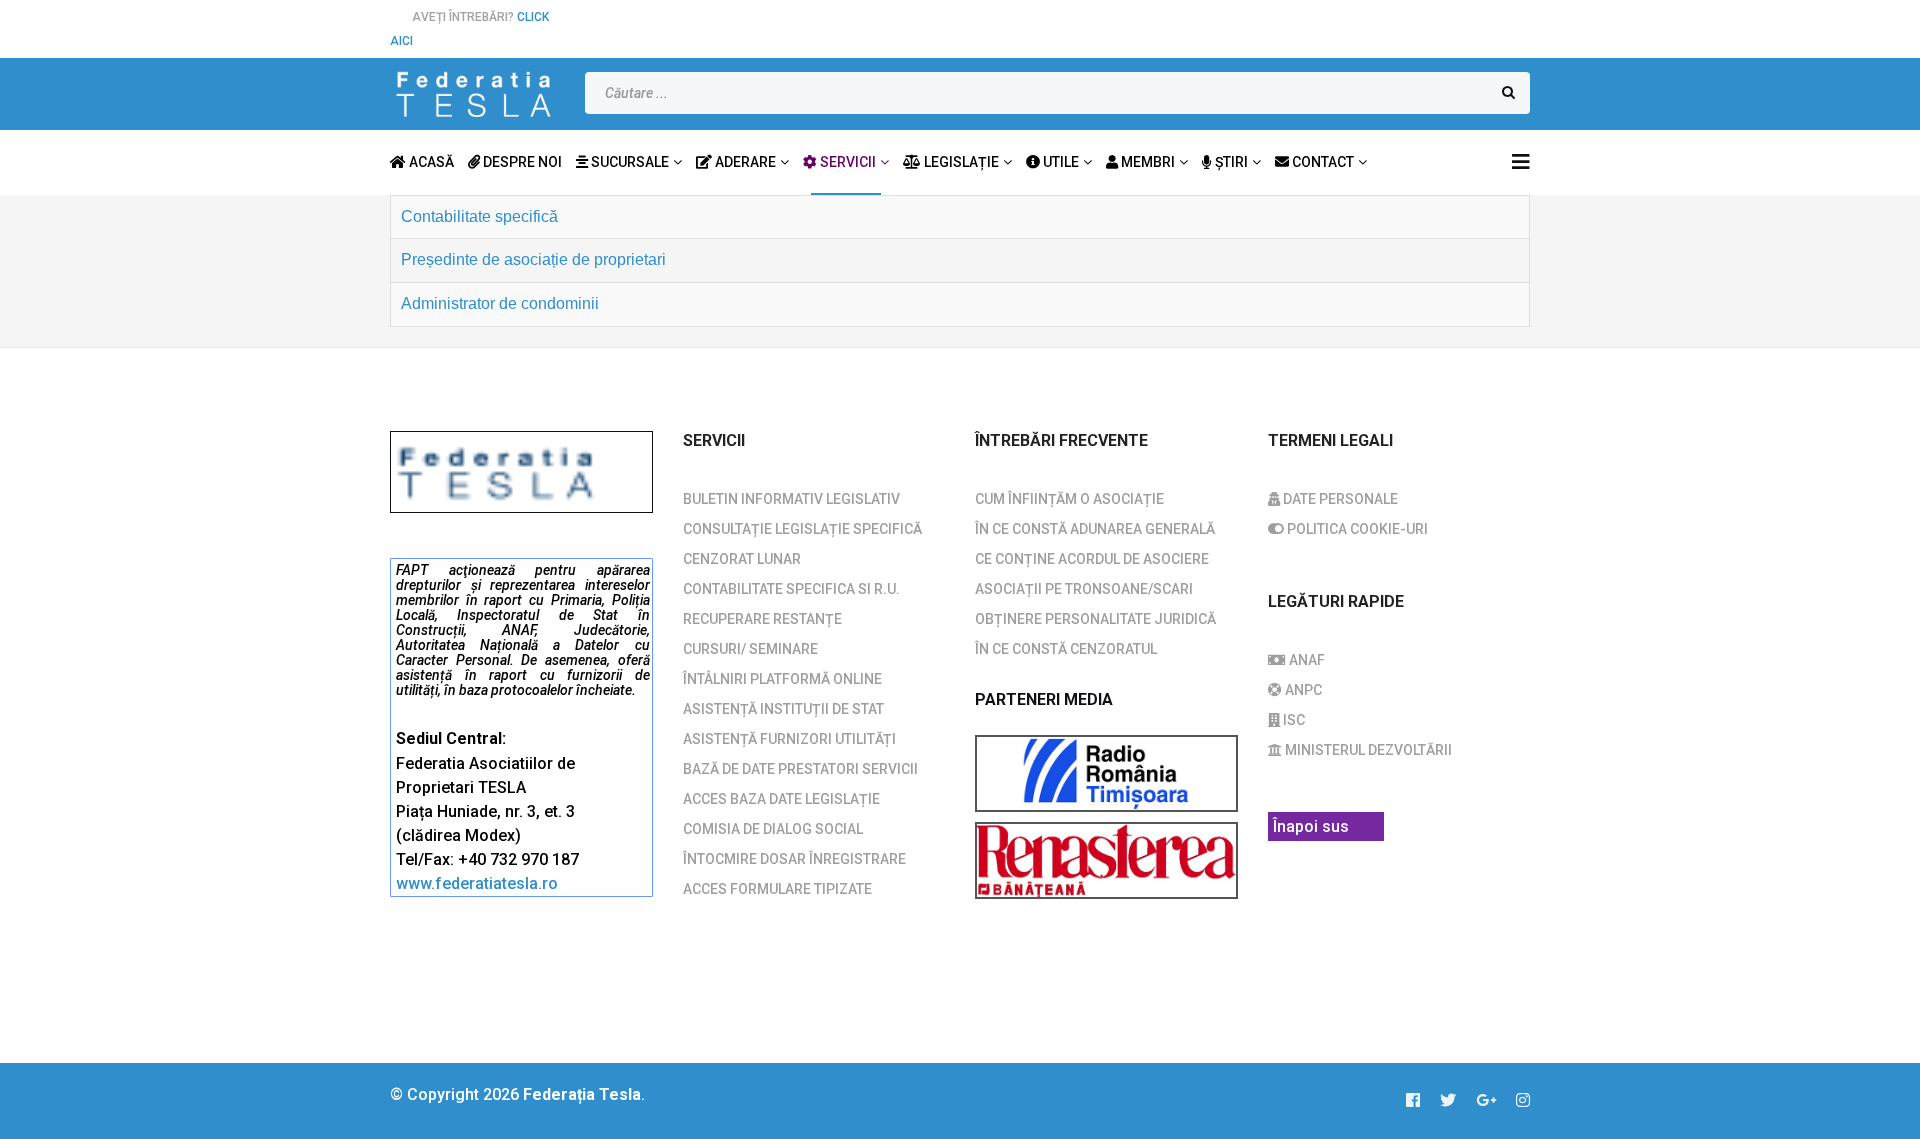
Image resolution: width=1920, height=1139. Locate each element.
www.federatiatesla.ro (477, 883)
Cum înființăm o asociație (1069, 499)
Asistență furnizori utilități (789, 739)
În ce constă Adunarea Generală (1095, 529)
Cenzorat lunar (742, 559)
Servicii (846, 162)
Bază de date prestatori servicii (800, 769)
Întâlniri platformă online (782, 679)
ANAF (1305, 660)
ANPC (1302, 690)
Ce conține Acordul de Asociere (1092, 559)
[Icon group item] (1423, 1101)
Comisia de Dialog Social (773, 829)
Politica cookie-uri (1356, 529)
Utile (1059, 162)
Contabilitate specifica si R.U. (791, 589)
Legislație (960, 162)
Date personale (1339, 499)
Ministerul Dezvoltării (1367, 750)
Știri (1230, 162)
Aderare (744, 162)
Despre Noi (521, 162)
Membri (1146, 162)
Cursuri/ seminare (750, 649)
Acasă (430, 162)
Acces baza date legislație (781, 799)
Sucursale (628, 162)
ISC (1292, 720)
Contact (1321, 162)
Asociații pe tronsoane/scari (1084, 589)
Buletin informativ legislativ (791, 499)
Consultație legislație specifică (802, 529)
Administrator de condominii (500, 303)
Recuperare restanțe (762, 619)
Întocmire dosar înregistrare (794, 859)
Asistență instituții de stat (783, 709)
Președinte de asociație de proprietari (533, 259)
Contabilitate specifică (479, 216)
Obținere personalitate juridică (1095, 619)
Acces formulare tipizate (777, 889)
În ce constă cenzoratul (1066, 649)
